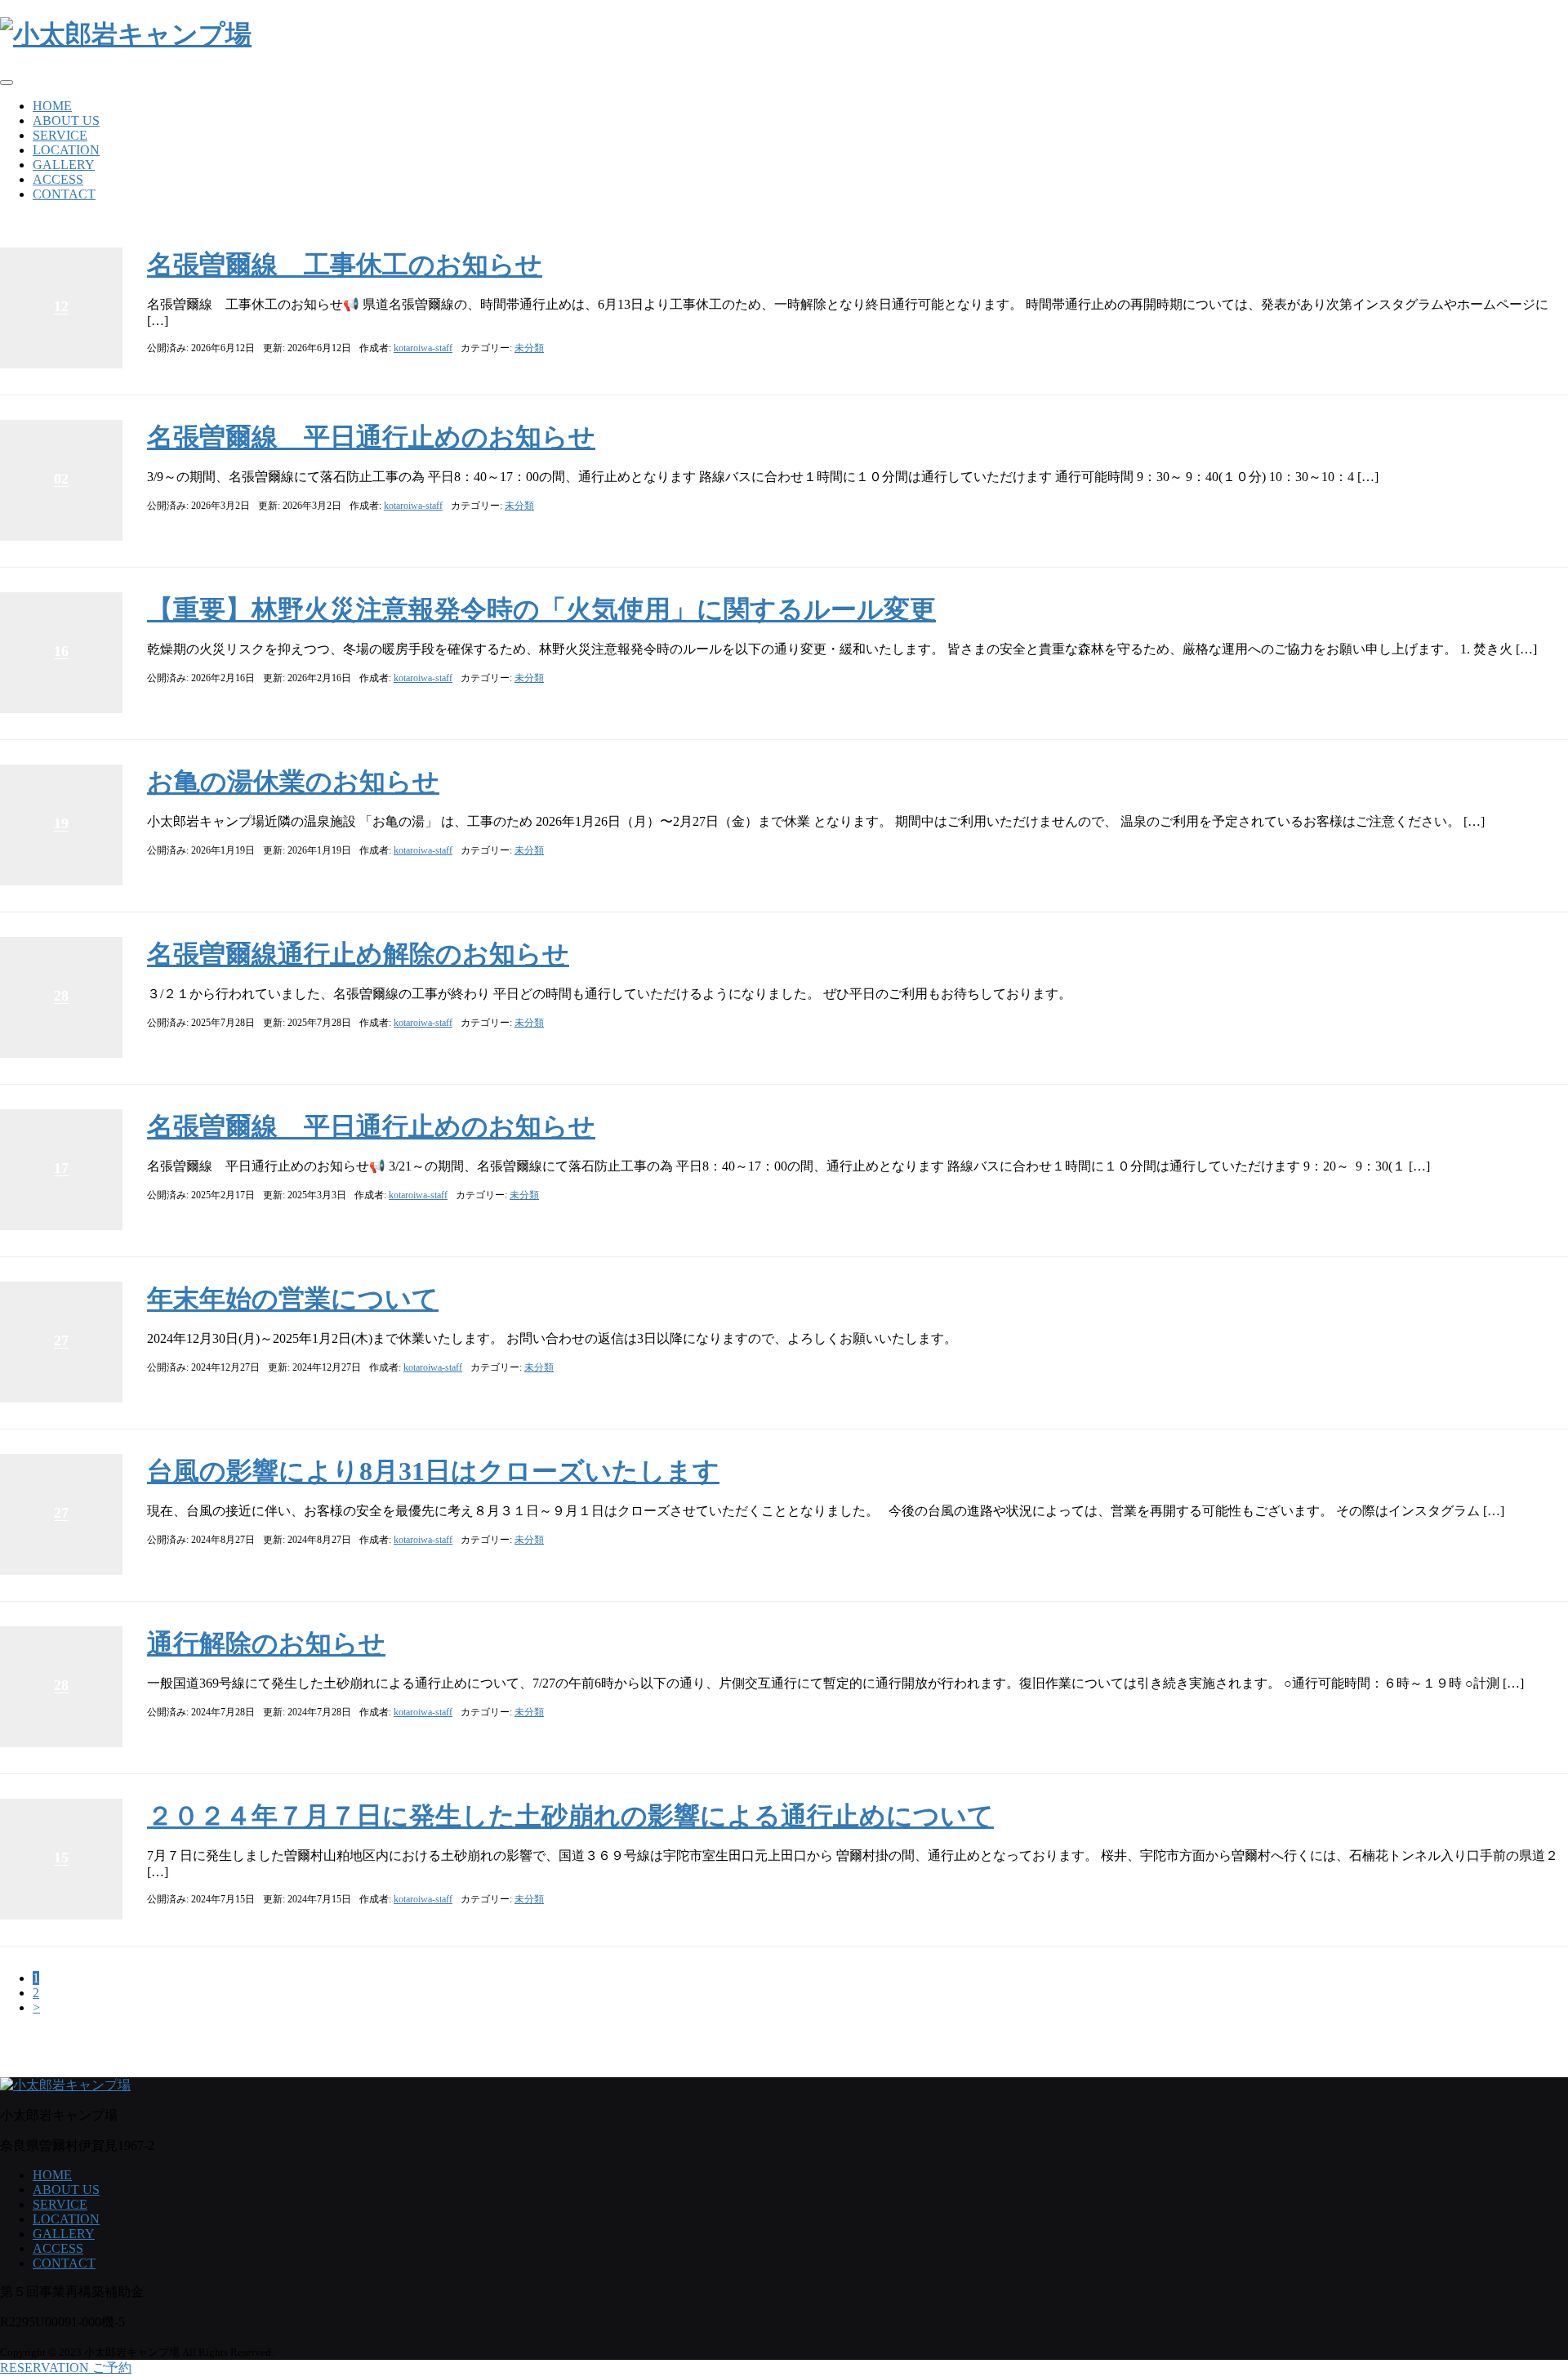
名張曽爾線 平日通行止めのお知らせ (371, 437)
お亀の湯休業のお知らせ (293, 782)
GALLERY (64, 165)
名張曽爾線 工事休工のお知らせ (345, 265)
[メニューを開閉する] (7, 83)
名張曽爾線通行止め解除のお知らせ (358, 954)
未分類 (529, 348)
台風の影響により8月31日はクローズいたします (433, 1471)
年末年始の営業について (293, 1299)
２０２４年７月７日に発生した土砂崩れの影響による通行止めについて (570, 1816)
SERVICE (60, 135)
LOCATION (66, 150)
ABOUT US (66, 120)
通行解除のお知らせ (266, 1643)
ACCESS (58, 179)
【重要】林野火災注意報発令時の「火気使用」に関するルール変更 (541, 609)
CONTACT (64, 194)
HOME (52, 106)
